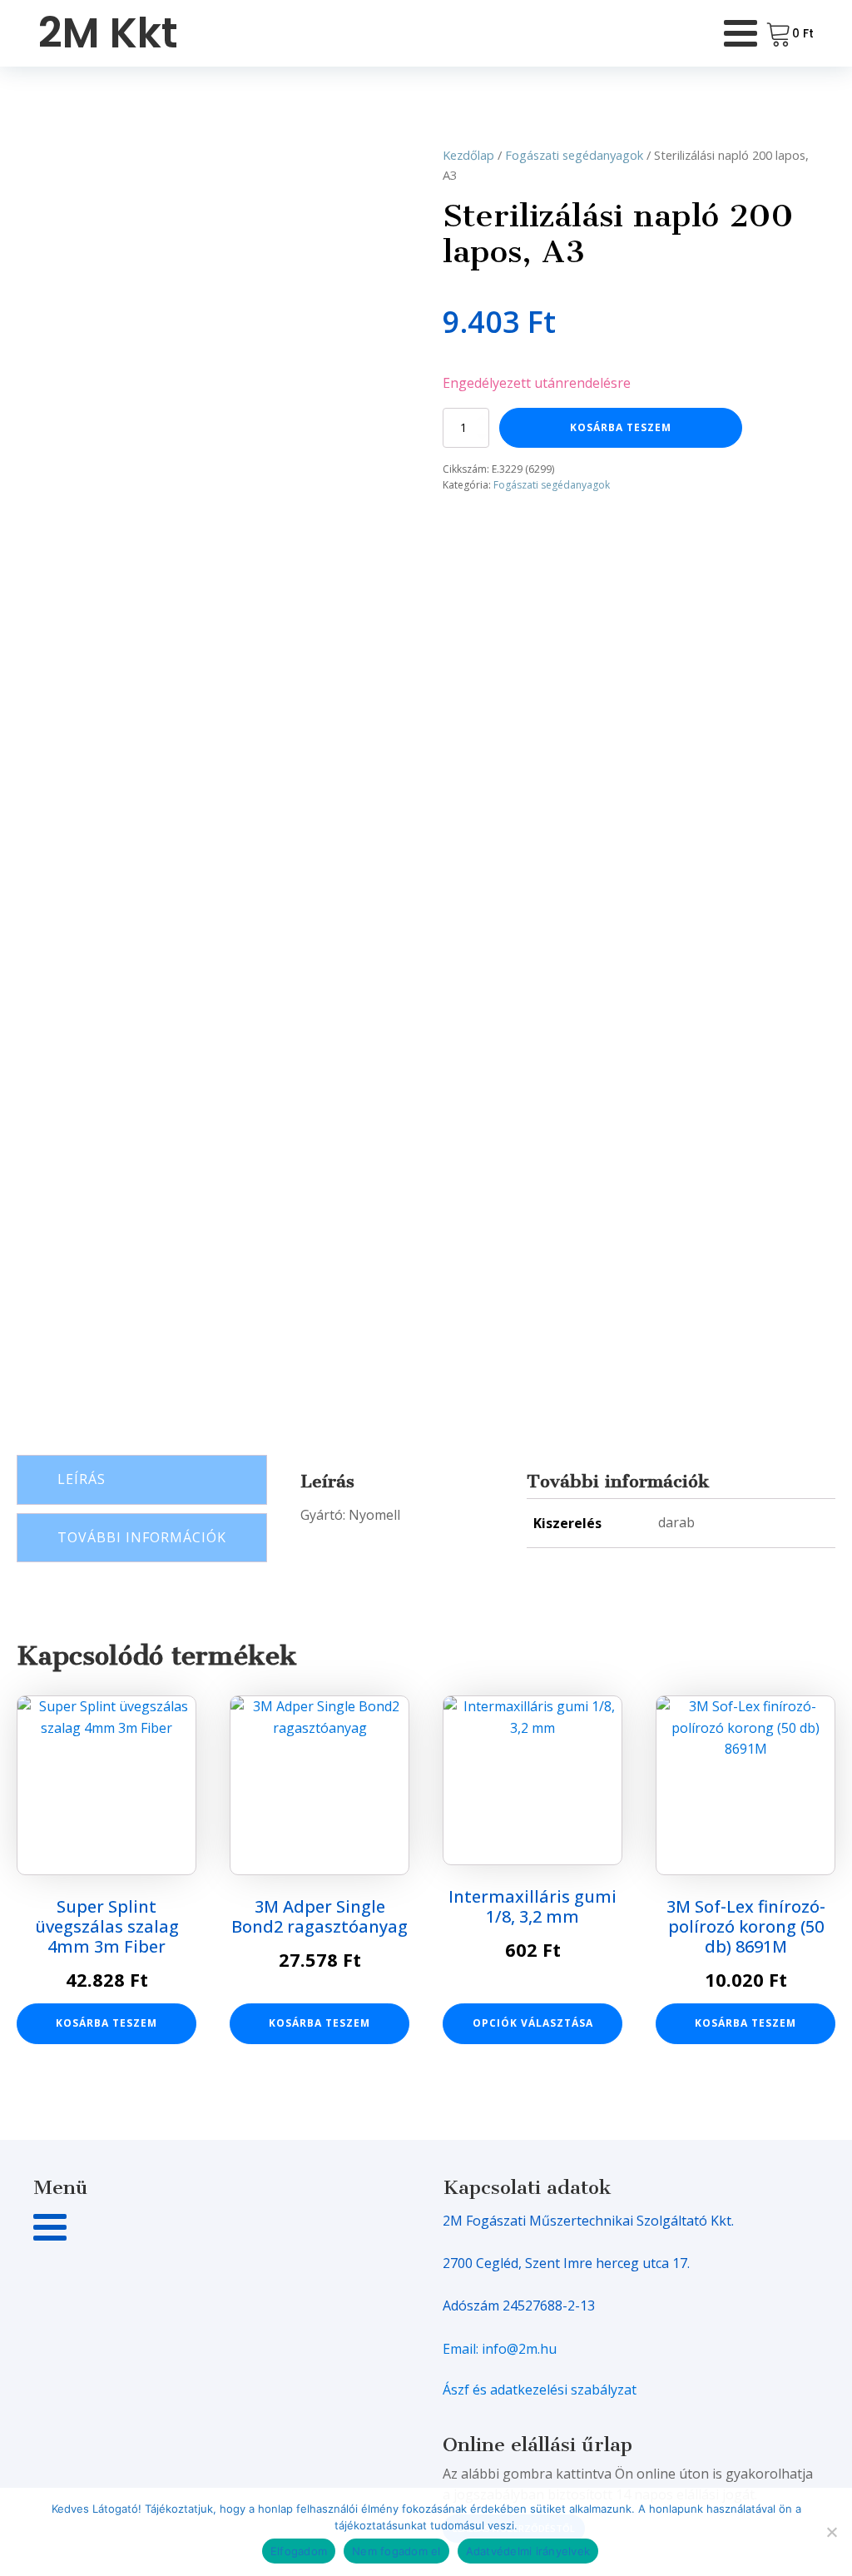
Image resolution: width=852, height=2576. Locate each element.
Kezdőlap (468, 155)
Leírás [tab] (82, 1479)
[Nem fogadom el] (831, 2532)
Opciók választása (533, 2023)
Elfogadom (299, 2551)
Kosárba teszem (621, 427)
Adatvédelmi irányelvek (528, 2551)
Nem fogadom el (396, 2551)
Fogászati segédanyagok (574, 155)
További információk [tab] (142, 1537)
